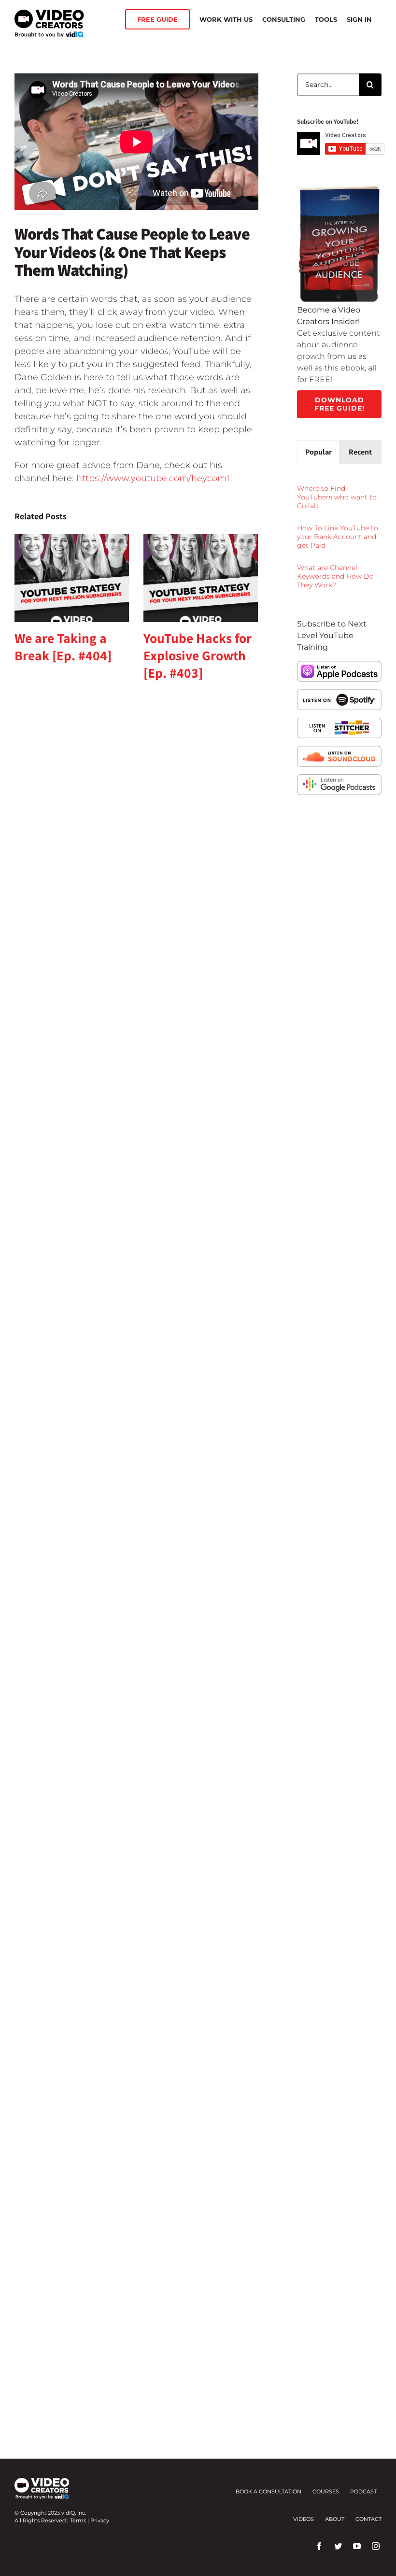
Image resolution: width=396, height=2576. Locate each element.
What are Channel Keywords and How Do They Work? (335, 576)
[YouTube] (357, 2546)
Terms (78, 2520)
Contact (368, 2519)
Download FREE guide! (339, 404)
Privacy (100, 2520)
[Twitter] (338, 2546)
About (335, 2519)
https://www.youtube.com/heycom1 (153, 478)
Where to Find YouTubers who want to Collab (337, 497)
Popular (318, 452)
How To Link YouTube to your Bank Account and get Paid (338, 537)
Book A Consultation (269, 2491)
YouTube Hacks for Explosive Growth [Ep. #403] (198, 655)
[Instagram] (376, 2546)
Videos (304, 2519)
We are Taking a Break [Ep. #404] (63, 647)
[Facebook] (319, 2546)
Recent (360, 452)
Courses (326, 2491)
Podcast (363, 2491)
